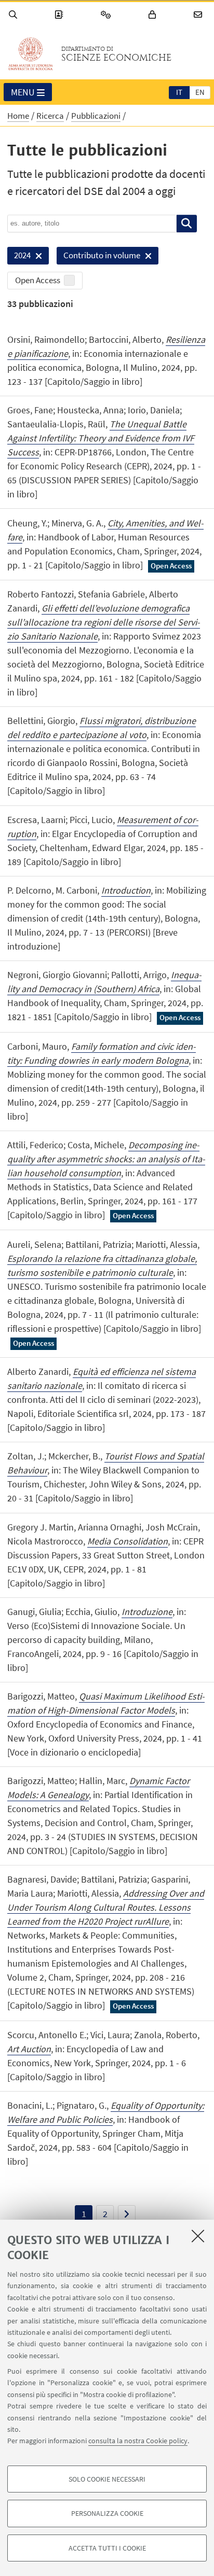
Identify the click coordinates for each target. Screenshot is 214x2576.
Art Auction (29, 2049)
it (179, 92)
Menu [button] (23, 92)
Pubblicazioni (96, 116)
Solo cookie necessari (107, 2479)
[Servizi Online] (108, 15)
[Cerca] (15, 15)
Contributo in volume (98, 257)
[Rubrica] (60, 15)
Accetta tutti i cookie (107, 2548)
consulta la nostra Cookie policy (138, 2441)
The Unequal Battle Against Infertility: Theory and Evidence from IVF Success (101, 438)
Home (18, 116)
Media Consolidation (128, 1541)
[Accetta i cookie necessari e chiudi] (198, 2236)
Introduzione (147, 1612)
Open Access (38, 280)
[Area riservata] (154, 15)
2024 (19, 257)
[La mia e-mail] (199, 15)
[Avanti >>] (127, 2214)
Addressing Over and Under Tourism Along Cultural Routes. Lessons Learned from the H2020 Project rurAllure (106, 1907)
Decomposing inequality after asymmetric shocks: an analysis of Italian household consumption (106, 1159)
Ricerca (50, 116)
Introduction (126, 890)
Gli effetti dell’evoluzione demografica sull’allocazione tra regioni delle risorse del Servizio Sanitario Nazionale (104, 622)
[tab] (179, 92)
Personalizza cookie (107, 2513)
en (200, 92)
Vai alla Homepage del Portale (31, 54)
